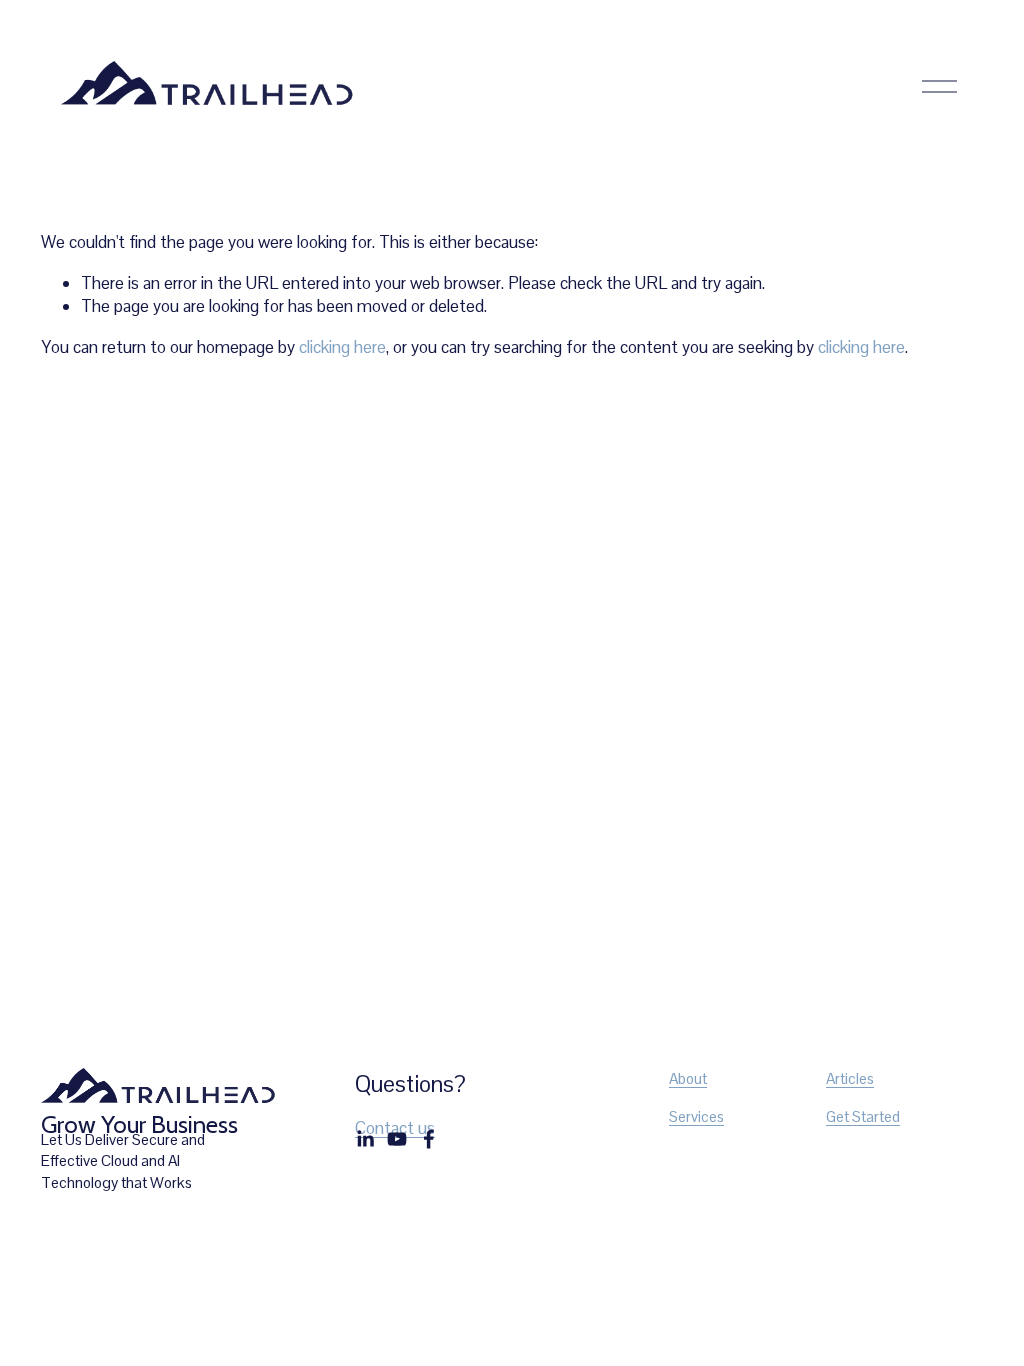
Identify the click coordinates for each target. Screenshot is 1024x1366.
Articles (850, 1078)
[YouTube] (397, 1139)
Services (696, 1116)
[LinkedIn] (365, 1139)
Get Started (863, 1116)
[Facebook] (429, 1139)
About (688, 1078)
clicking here (342, 347)
